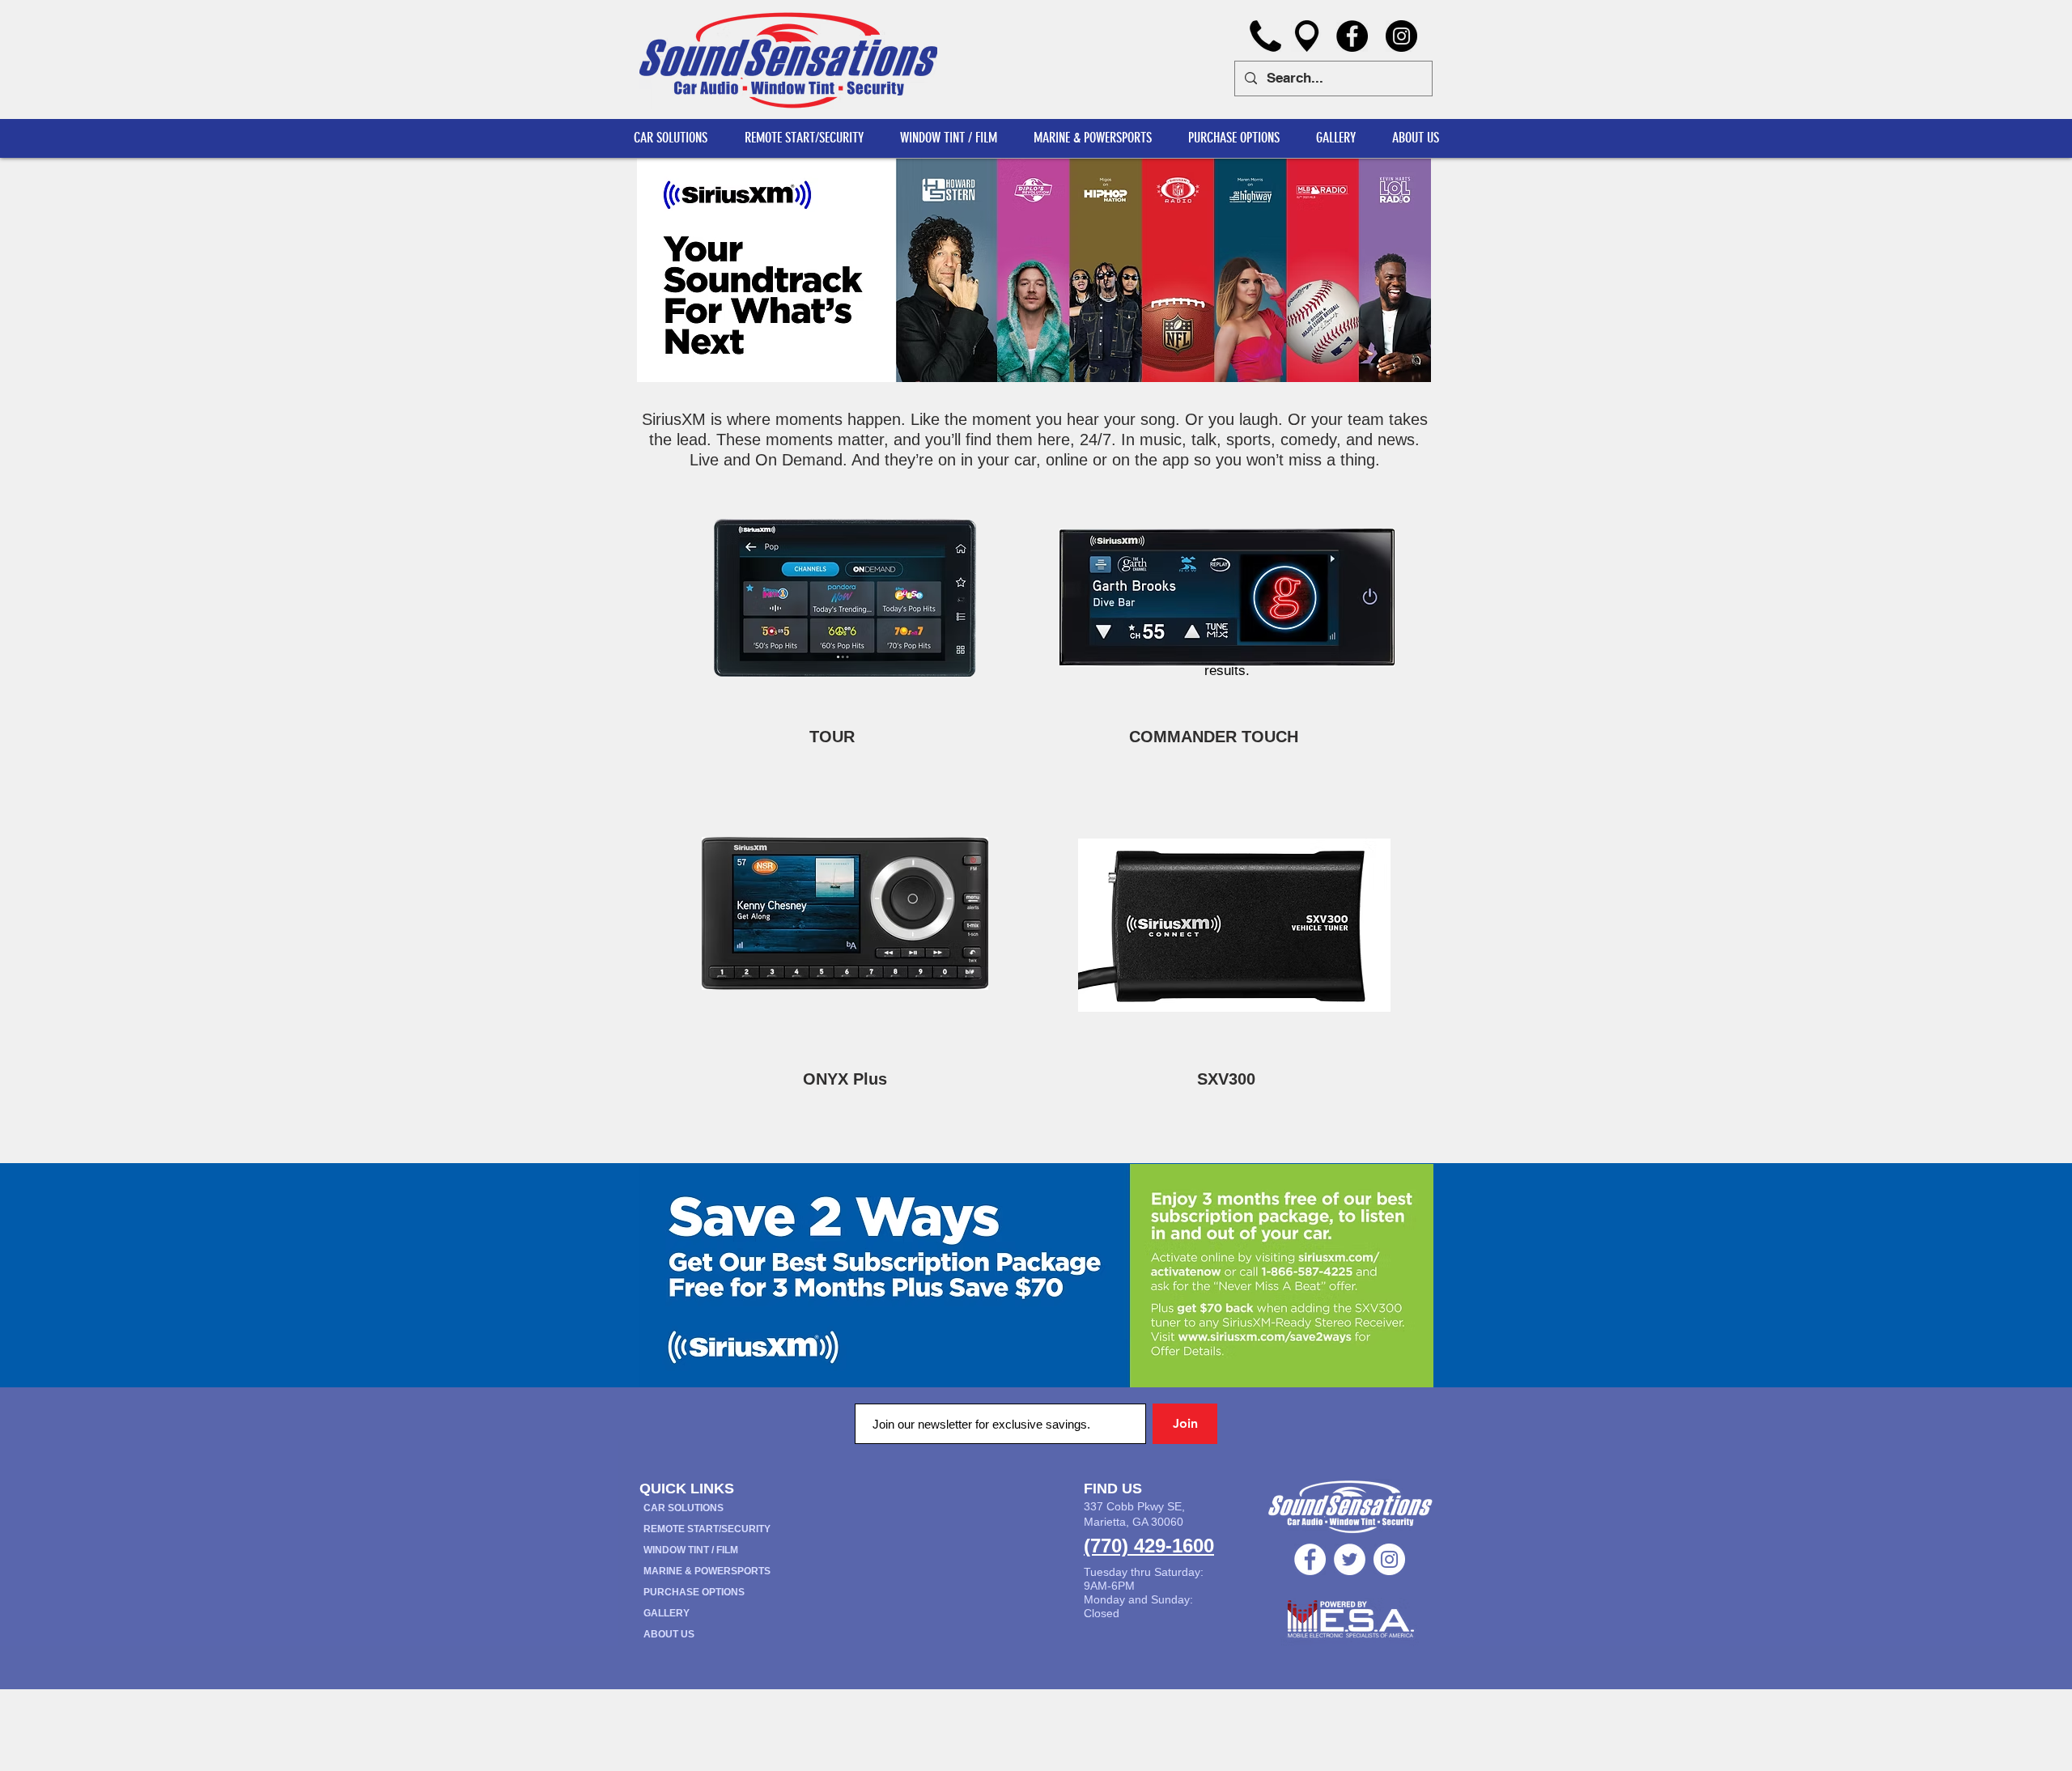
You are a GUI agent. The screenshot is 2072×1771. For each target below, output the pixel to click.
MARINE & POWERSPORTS (707, 1571)
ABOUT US (669, 1634)
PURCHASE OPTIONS (694, 1592)
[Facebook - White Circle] (1310, 1559)
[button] (1415, 138)
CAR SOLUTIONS (684, 1508)
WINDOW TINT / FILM (691, 1550)
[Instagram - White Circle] (1389, 1559)
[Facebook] (1352, 36)
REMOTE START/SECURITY (707, 1529)
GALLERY (667, 1613)
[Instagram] (1401, 36)
